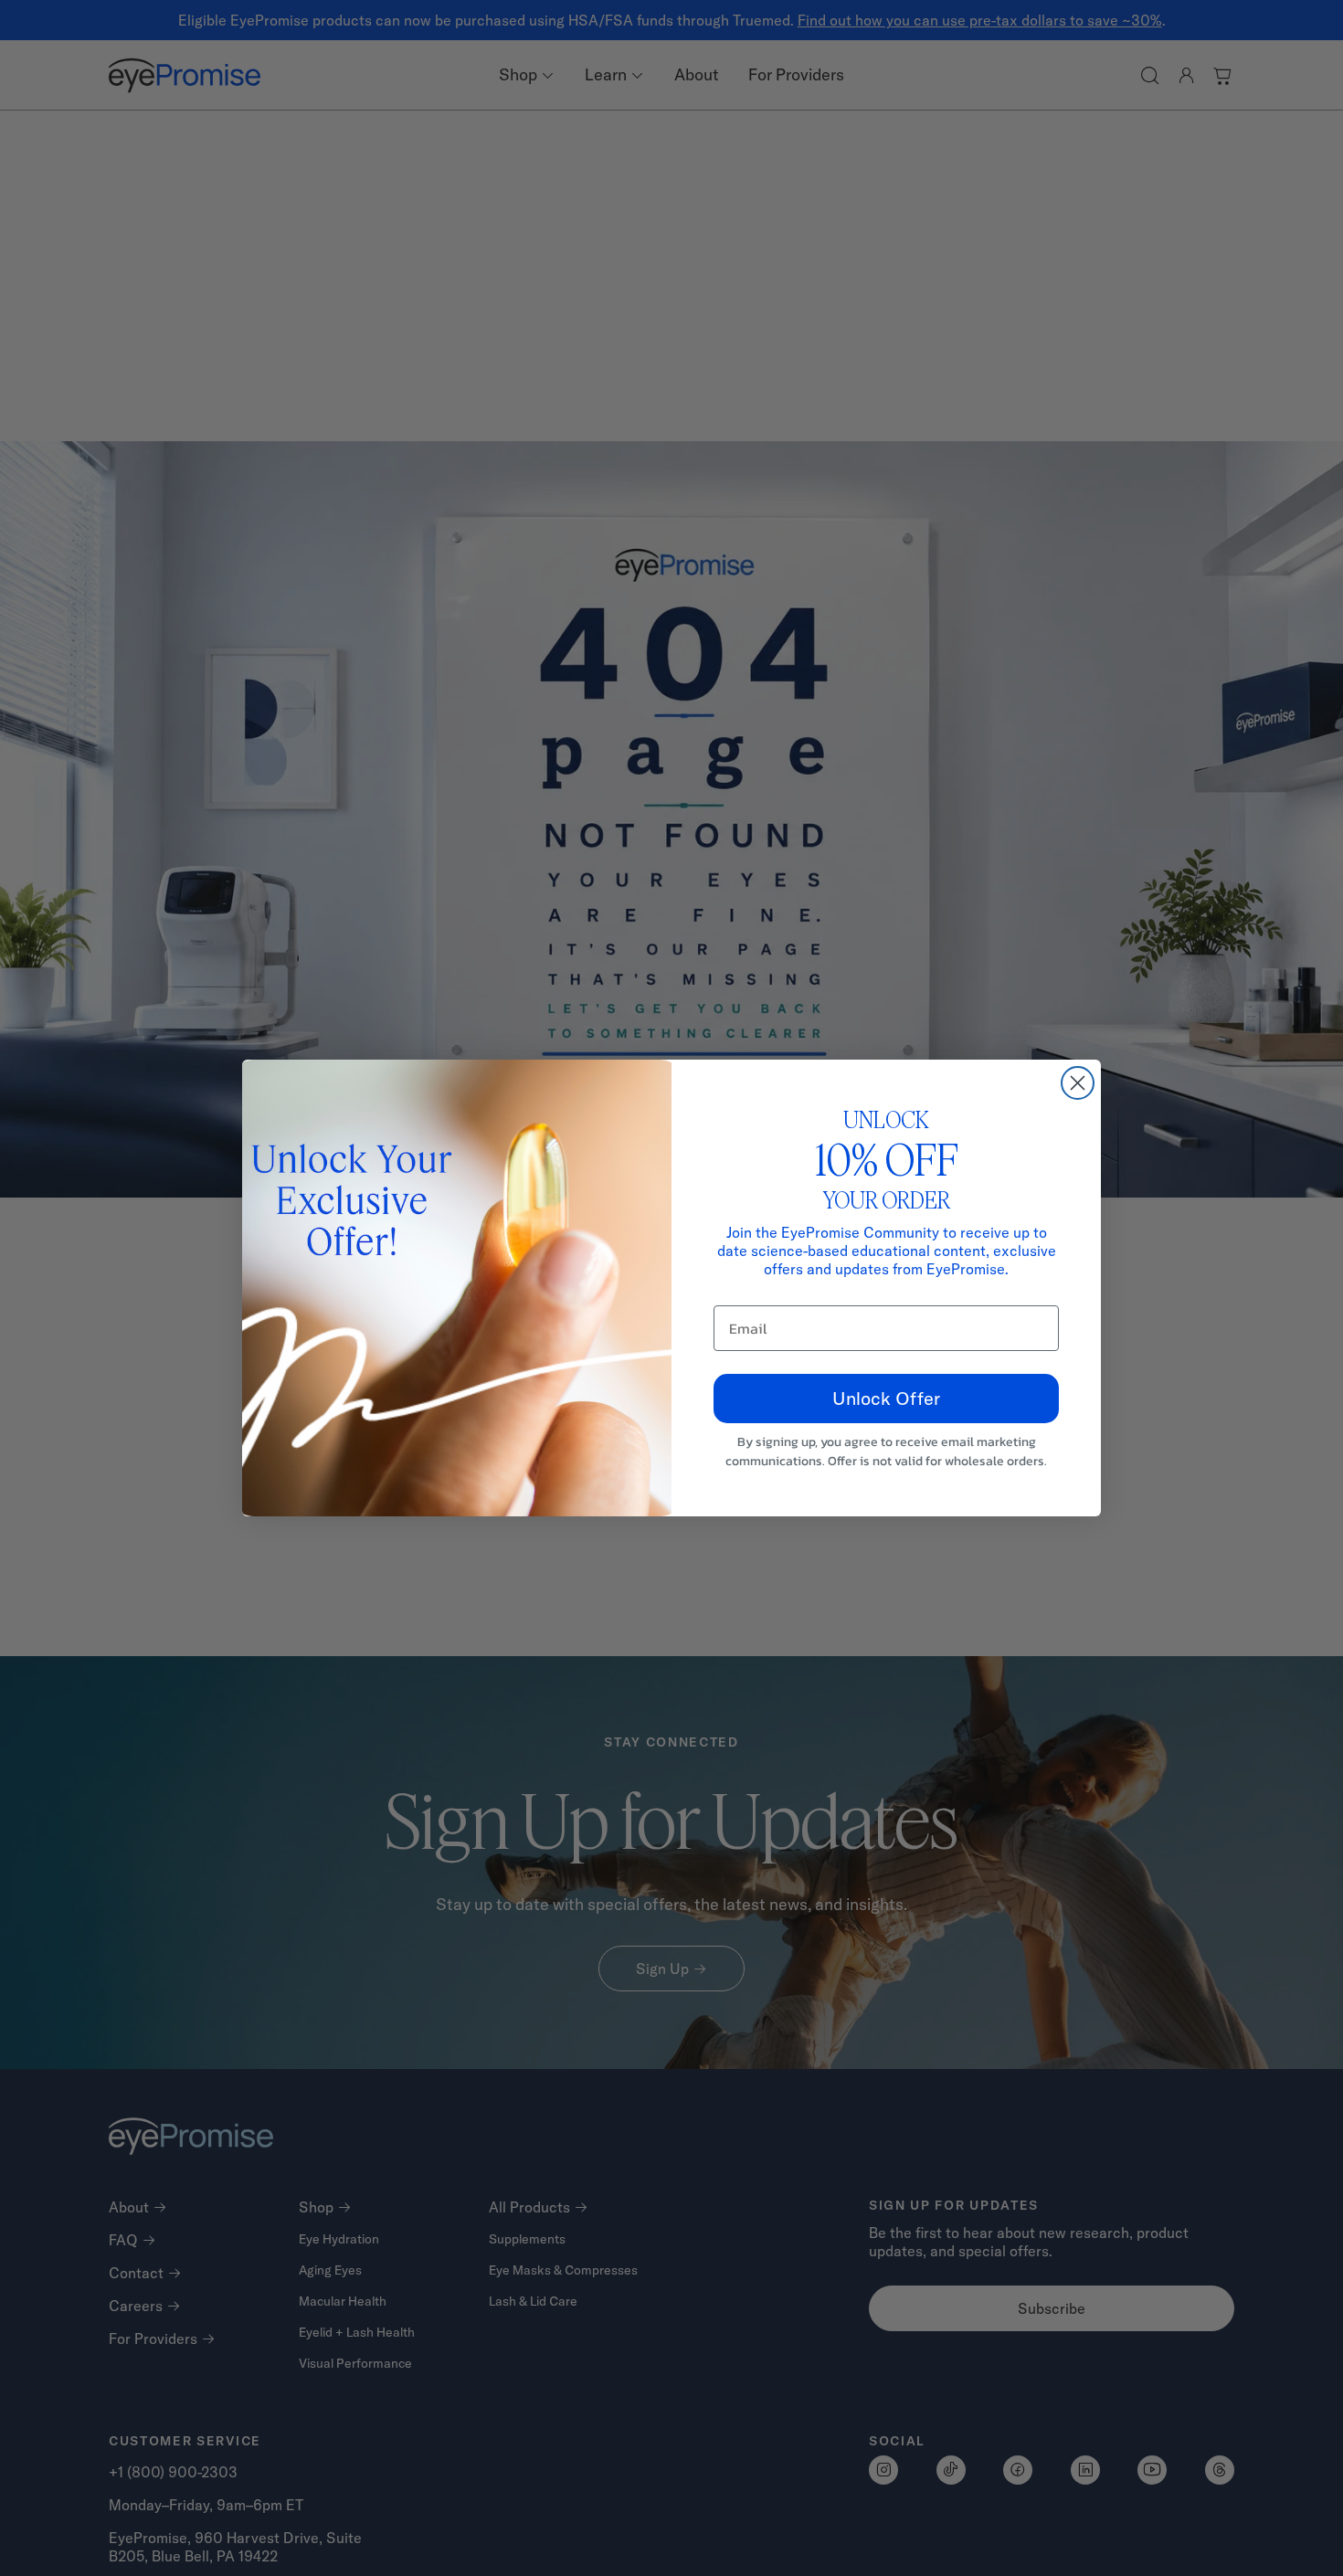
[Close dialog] (1078, 1083)
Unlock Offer (886, 1398)
